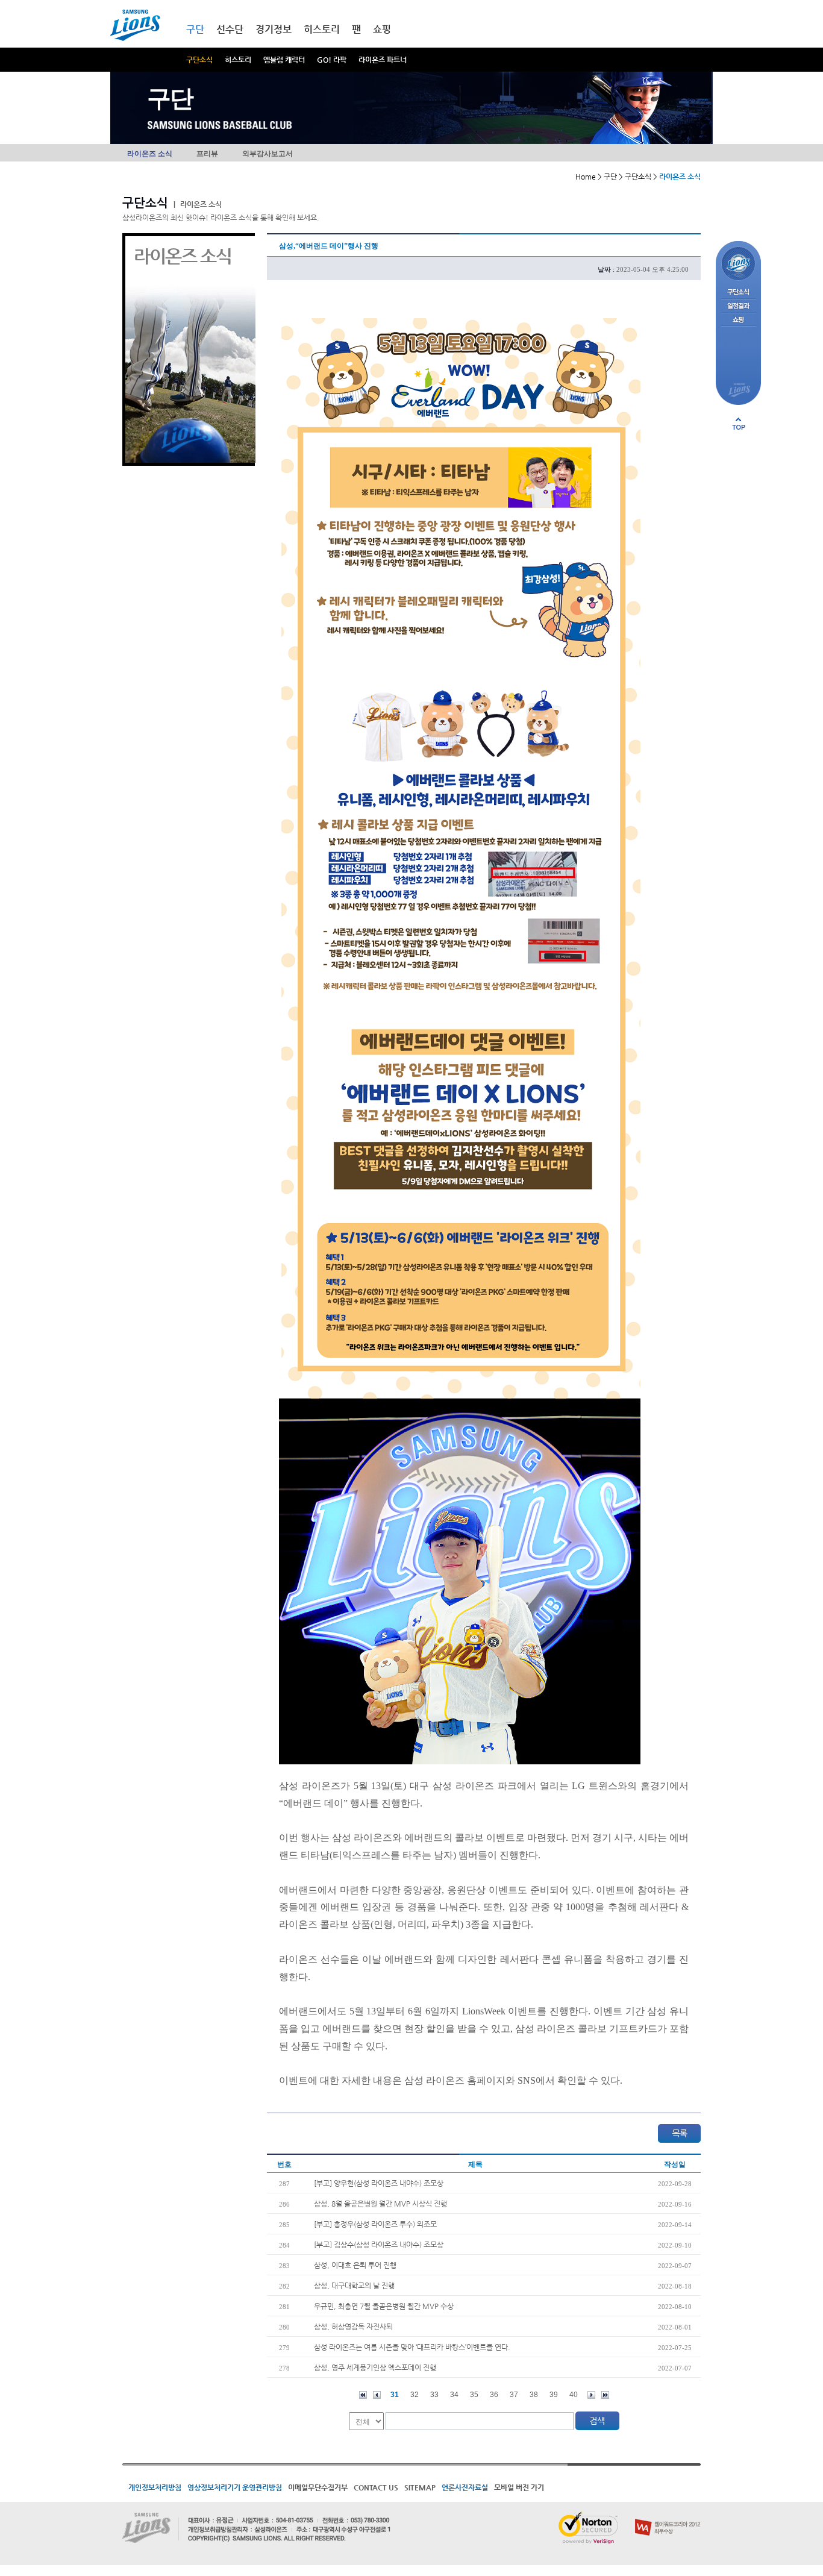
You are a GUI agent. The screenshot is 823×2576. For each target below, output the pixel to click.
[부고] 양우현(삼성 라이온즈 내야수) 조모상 (379, 2183)
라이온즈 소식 (150, 154)
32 (415, 2395)
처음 (363, 2395)
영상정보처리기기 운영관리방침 (235, 2487)
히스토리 (238, 60)
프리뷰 (207, 154)
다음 (591, 2395)
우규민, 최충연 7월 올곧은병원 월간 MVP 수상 (384, 2306)
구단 (195, 29)
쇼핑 (382, 29)
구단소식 (199, 60)
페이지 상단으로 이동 (739, 424)
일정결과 (738, 306)
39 (554, 2395)
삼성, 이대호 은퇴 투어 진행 (355, 2265)
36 (494, 2395)
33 (434, 2395)
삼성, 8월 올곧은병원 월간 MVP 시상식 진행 (380, 2204)
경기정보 (274, 29)
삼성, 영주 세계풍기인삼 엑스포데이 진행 (375, 2368)
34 (454, 2395)
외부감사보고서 (268, 154)
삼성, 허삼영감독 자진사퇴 (353, 2327)
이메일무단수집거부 (318, 2487)
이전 (377, 2395)
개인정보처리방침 (155, 2487)
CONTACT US (376, 2487)
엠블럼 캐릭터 (284, 60)
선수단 (230, 29)
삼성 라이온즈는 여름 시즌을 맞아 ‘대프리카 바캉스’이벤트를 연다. (412, 2347)
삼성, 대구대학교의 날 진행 (354, 2286)
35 (474, 2395)
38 (534, 2395)
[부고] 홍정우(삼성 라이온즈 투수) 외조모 (375, 2224)
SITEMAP (420, 2487)
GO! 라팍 (332, 60)
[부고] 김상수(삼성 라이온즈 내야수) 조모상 (379, 2245)
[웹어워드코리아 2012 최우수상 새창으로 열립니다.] (668, 2516)
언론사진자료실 (465, 2487)
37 (514, 2395)
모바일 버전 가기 (519, 2487)
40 (574, 2395)
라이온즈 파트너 (383, 60)
